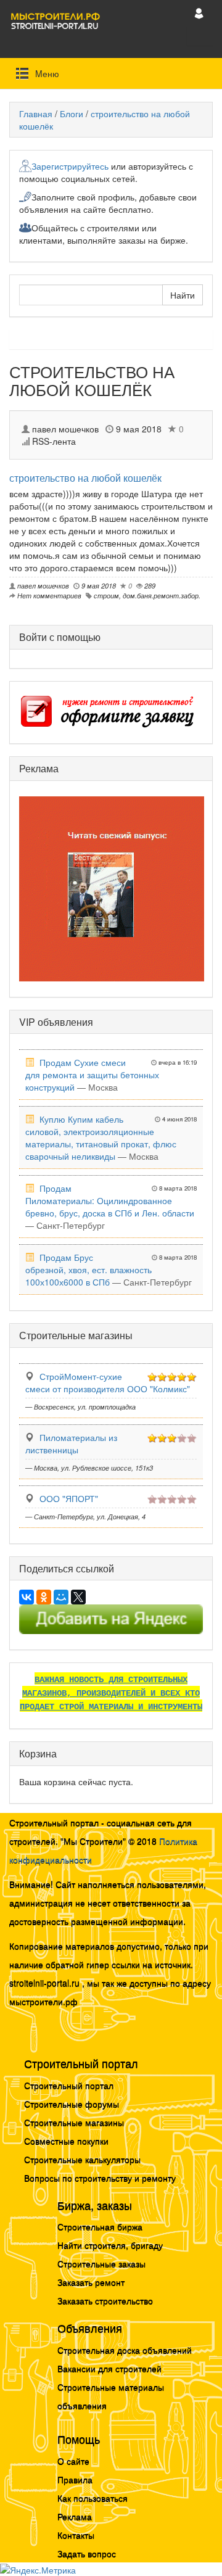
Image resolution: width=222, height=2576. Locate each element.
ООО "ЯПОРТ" (69, 1498)
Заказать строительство (105, 2300)
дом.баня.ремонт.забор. (162, 595)
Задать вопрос (87, 2553)
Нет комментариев (48, 595)
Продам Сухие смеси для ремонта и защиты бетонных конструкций (92, 1075)
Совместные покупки (66, 2140)
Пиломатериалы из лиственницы (71, 1443)
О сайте (73, 2461)
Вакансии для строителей (109, 2368)
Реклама (75, 2516)
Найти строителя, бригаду (110, 2245)
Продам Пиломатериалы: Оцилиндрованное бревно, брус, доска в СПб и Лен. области (110, 1200)
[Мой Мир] (61, 1597)
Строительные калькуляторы (82, 2159)
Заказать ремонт (91, 2282)
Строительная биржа (100, 2226)
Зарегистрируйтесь (70, 166)
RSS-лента (53, 441)
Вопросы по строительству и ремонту (100, 2178)
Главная (36, 114)
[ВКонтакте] (27, 1597)
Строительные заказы (101, 2263)
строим (106, 595)
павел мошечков (65, 429)
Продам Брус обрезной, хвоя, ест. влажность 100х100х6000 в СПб (88, 1269)
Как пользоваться (92, 2498)
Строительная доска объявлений (125, 2350)
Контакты (76, 2535)
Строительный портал (69, 2085)
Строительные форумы (72, 2103)
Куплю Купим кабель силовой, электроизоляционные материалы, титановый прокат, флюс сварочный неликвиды (101, 1137)
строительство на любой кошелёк (85, 478)
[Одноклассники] (44, 1597)
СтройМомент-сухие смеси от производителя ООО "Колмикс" (108, 1382)
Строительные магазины (74, 2122)
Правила (75, 2479)
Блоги (72, 114)
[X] (78, 1597)
